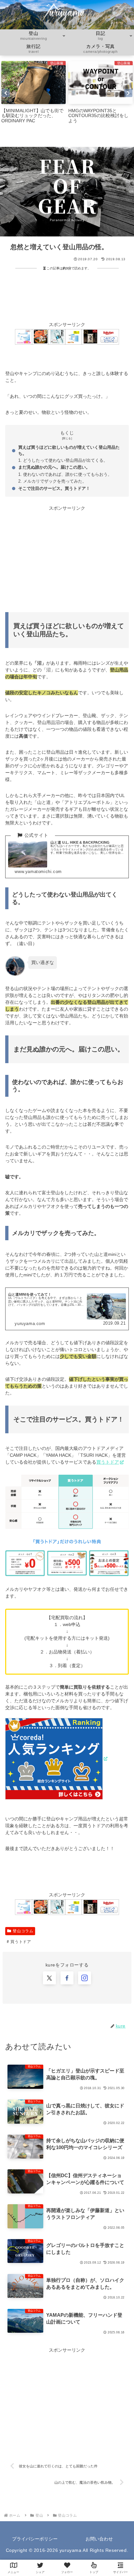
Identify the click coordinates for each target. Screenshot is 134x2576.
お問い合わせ (99, 2539)
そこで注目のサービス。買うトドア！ (54, 489)
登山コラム (23, 1931)
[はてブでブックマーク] (82, 1973)
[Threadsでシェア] (52, 1973)
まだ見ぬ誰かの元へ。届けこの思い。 (54, 467)
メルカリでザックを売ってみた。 (55, 481)
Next (128, 93)
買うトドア (108, 1462)
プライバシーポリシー (35, 2539)
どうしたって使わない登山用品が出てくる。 (65, 460)
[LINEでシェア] (112, 1973)
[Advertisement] (67, 295)
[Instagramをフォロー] (100, 2015)
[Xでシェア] (22, 1955)
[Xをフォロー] (33, 2015)
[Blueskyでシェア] (82, 1955)
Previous (6, 93)
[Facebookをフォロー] (67, 2015)
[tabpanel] (33, 93)
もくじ (67, 433)
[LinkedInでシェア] (67, 1991)
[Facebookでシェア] (22, 1973)
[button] (97, 1991)
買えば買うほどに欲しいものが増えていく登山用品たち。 (69, 451)
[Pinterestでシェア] (37, 1991)
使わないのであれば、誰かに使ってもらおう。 (67, 475)
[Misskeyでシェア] (112, 1955)
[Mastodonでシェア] (52, 1955)
